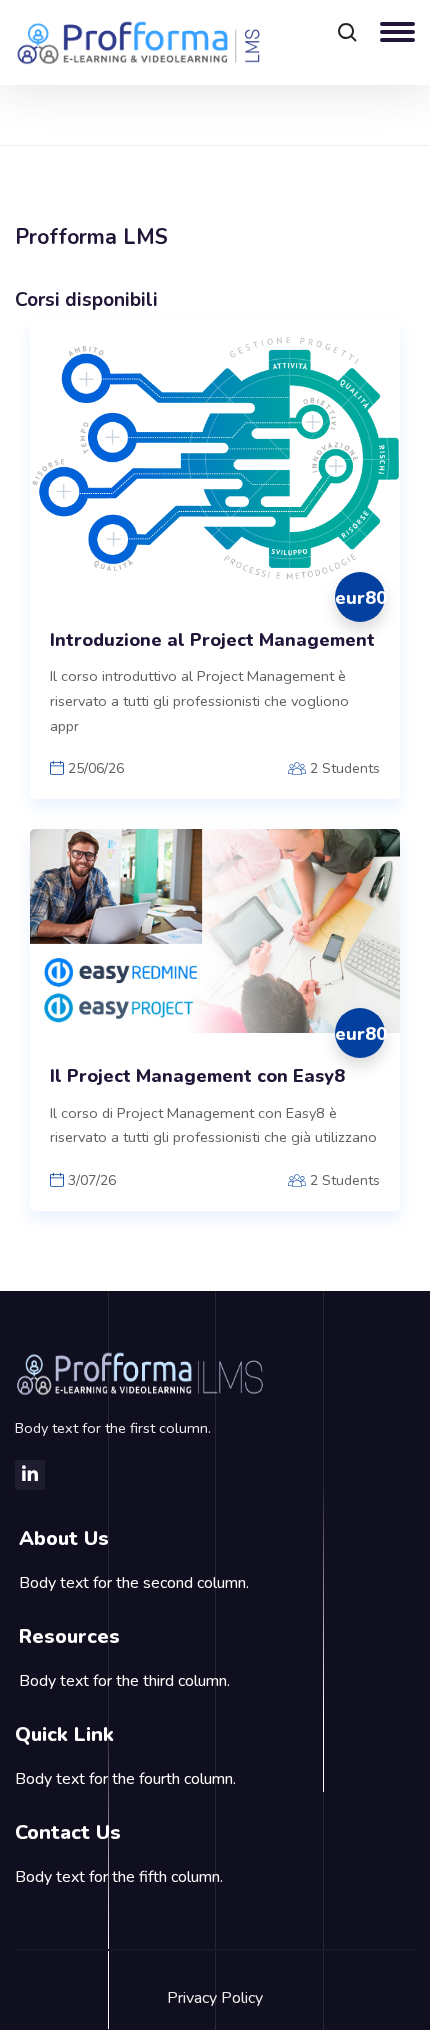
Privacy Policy (215, 1998)
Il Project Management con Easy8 (197, 1076)
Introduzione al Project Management (212, 640)
